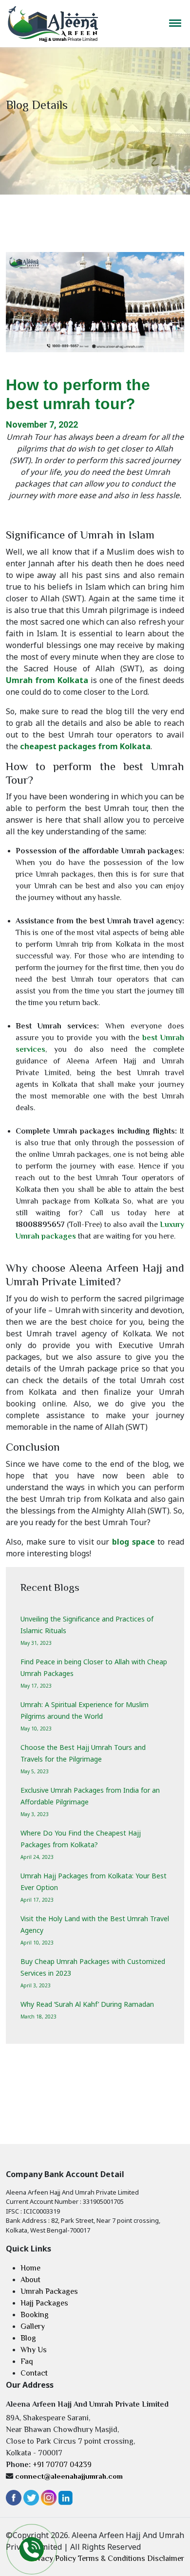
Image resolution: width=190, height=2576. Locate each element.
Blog (28, 2338)
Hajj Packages (44, 2303)
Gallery (33, 2326)
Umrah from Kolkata (47, 680)
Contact (34, 2373)
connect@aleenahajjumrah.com (69, 2476)
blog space (133, 1542)
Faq (27, 2361)
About (30, 2280)
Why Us (34, 2350)
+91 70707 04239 (62, 2465)
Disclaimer (166, 2558)
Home (30, 2268)
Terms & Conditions (112, 2558)
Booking (35, 2315)
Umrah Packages (49, 2291)
